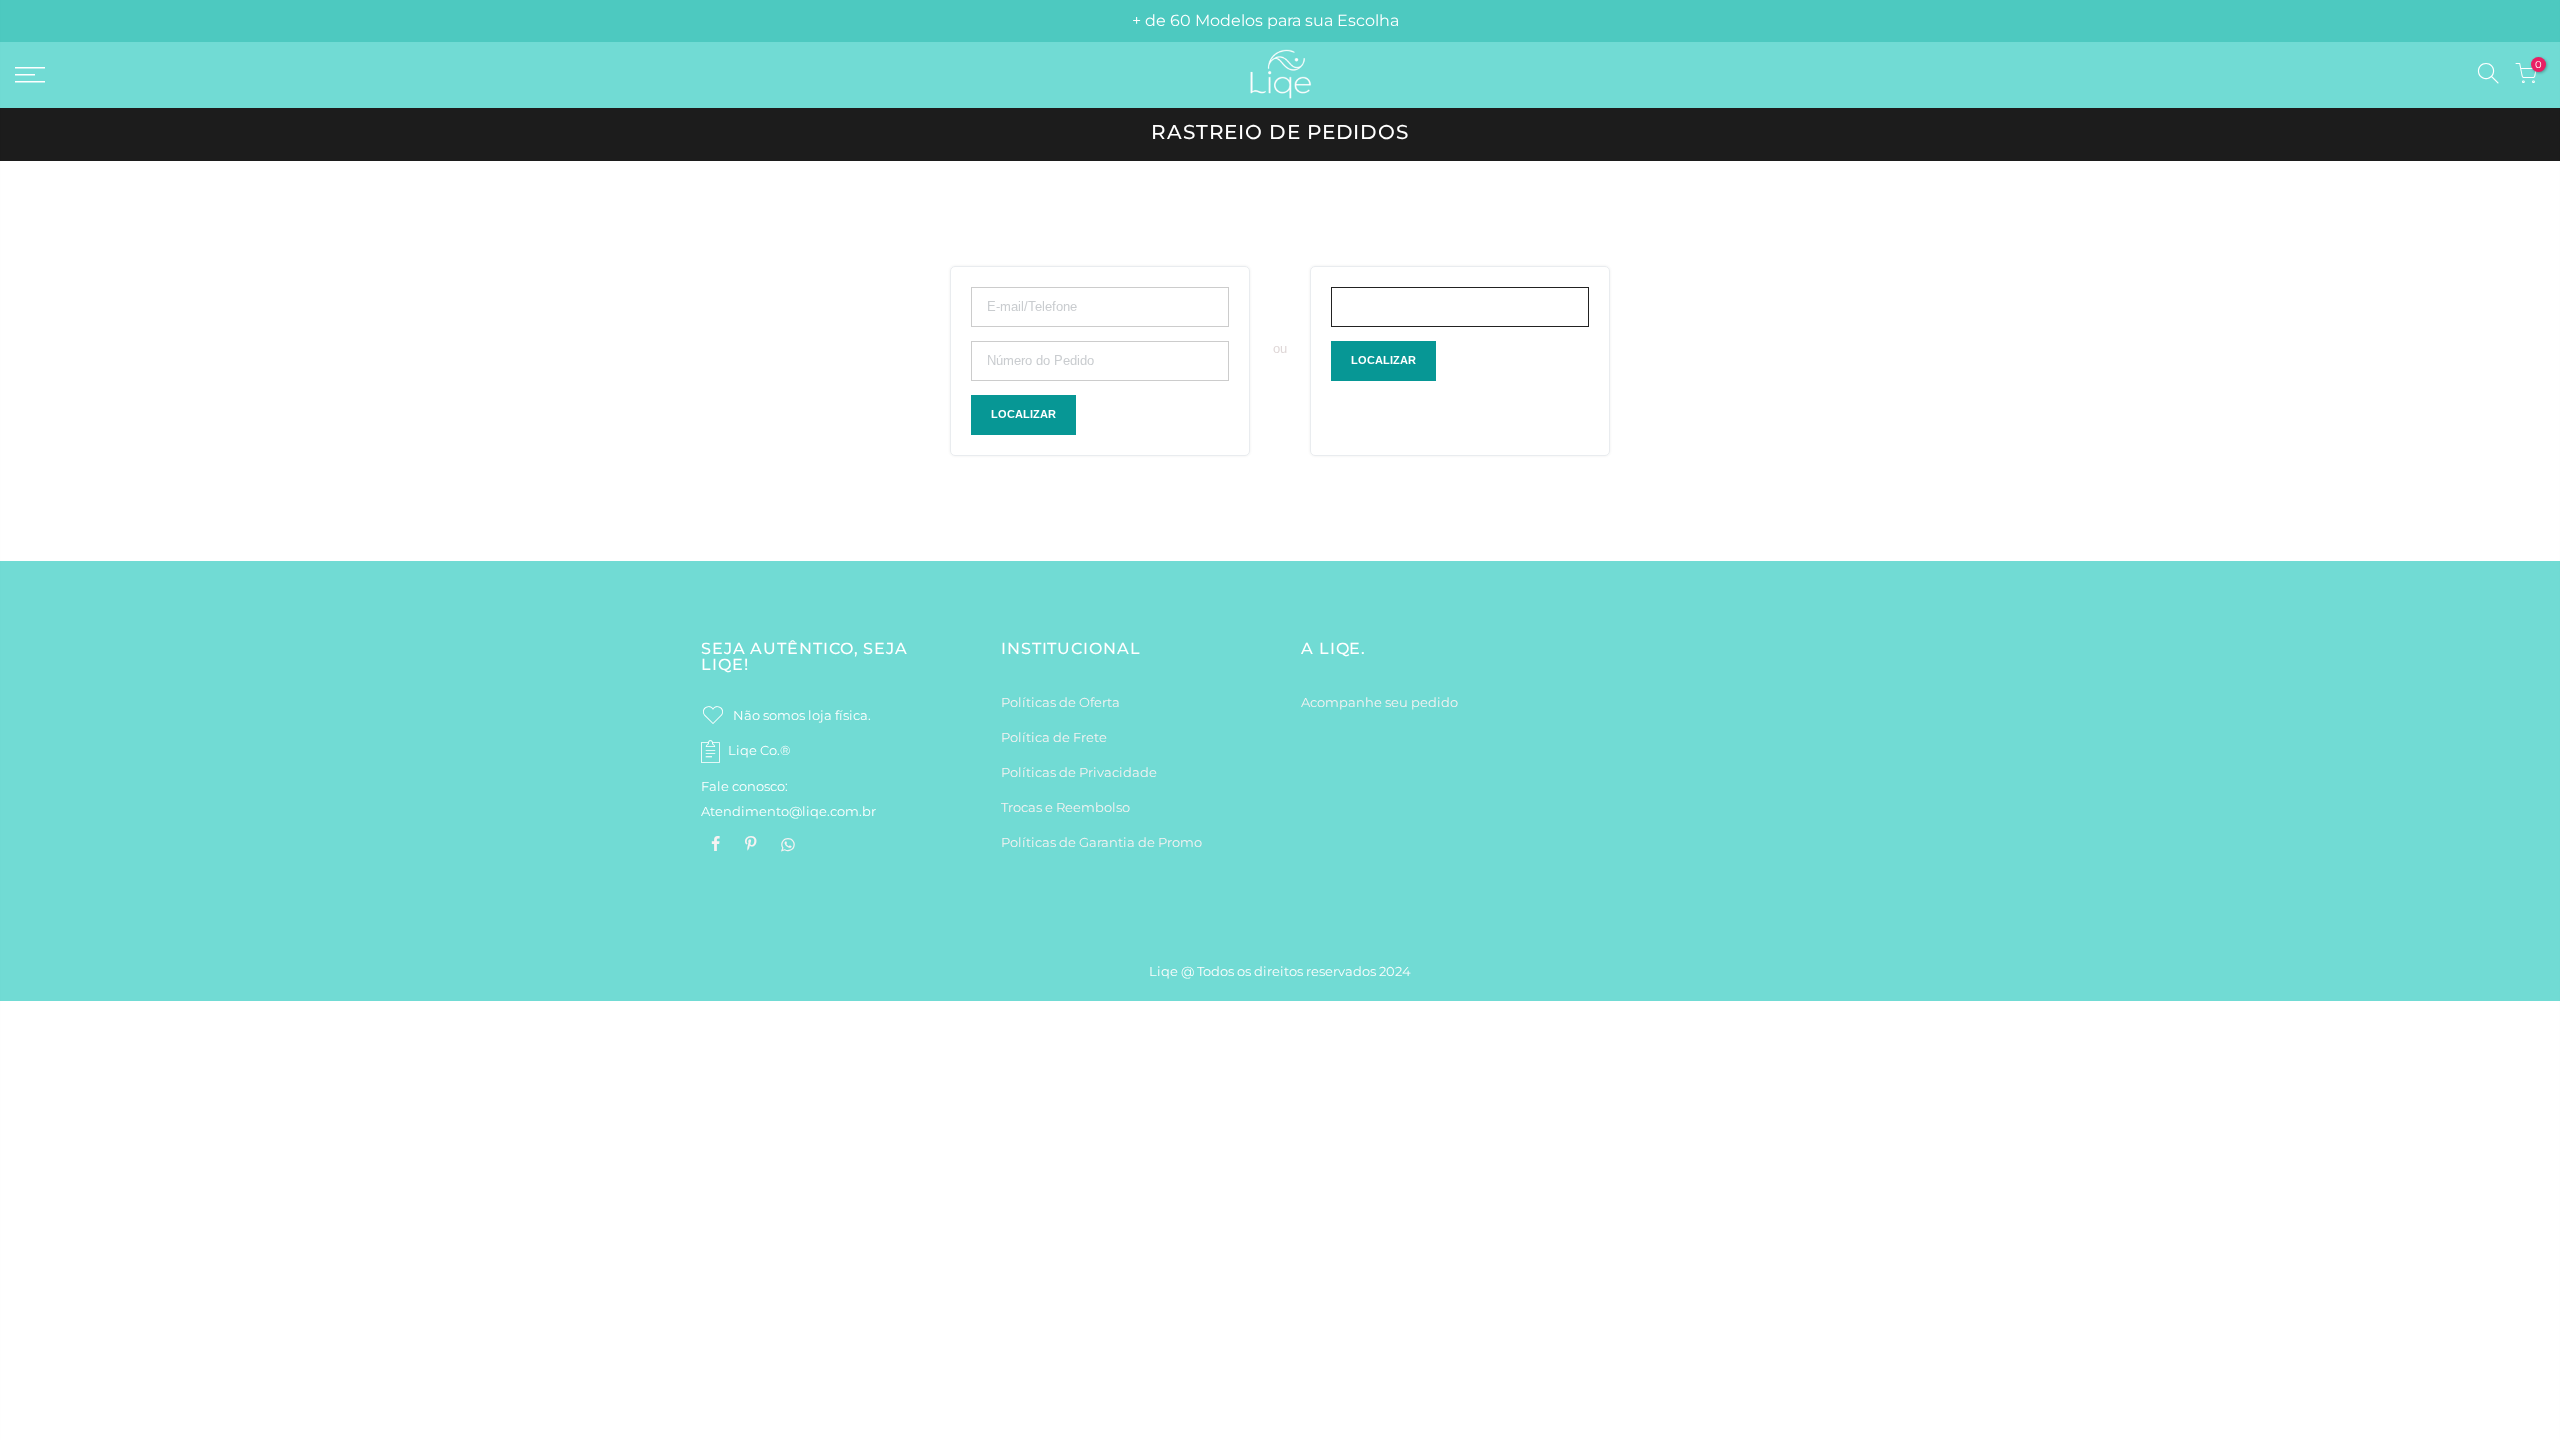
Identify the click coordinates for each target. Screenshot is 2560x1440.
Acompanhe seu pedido (1379, 702)
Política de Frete (1054, 737)
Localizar (1023, 414)
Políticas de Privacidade (1079, 772)
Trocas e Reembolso (1065, 807)
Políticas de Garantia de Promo (1101, 842)
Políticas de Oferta (1060, 702)
